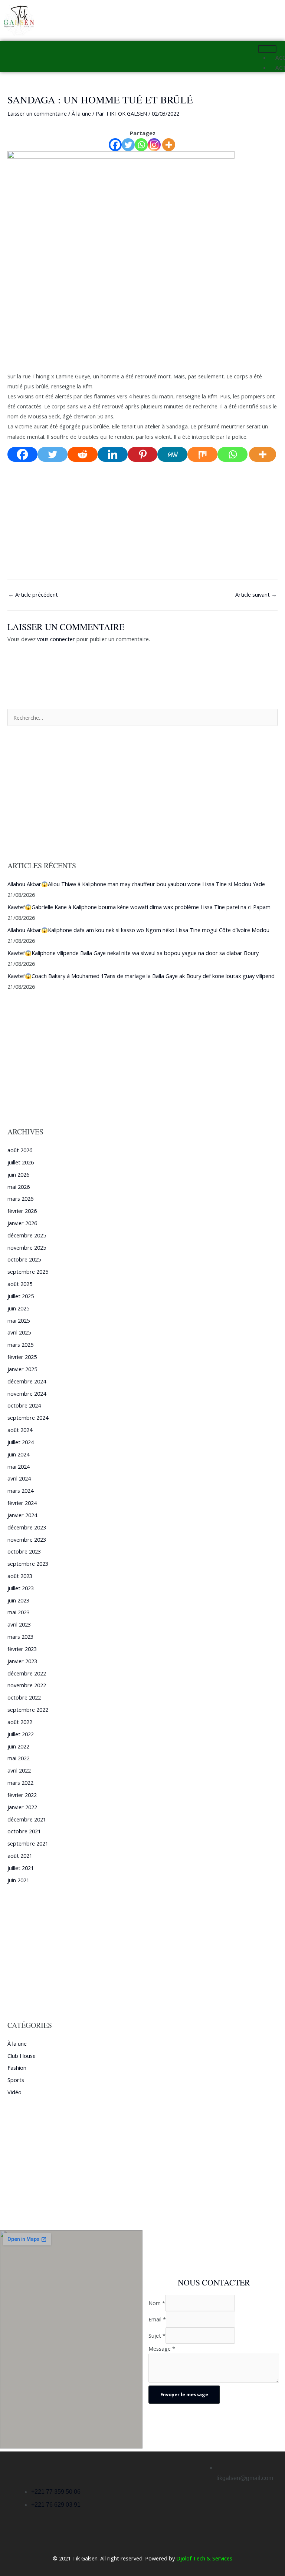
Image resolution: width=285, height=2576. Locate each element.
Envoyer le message (184, 2394)
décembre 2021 (27, 1819)
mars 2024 (20, 1491)
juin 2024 (18, 1454)
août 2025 (20, 1284)
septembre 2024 (28, 1418)
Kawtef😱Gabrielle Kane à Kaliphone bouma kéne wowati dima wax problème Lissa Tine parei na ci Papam (139, 907)
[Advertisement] (142, 316)
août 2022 (20, 1722)
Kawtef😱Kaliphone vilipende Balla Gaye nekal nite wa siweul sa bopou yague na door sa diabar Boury (133, 953)
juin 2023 (18, 1600)
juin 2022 (18, 1746)
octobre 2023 (24, 1551)
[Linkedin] (113, 454)
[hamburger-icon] (267, 49)
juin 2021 (18, 1880)
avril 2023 (19, 1624)
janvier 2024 (22, 1515)
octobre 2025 (24, 1259)
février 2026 (22, 1211)
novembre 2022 (27, 1685)
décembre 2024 (27, 1381)
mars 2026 (20, 1199)
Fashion (17, 2068)
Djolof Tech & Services (204, 2558)
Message (162, 2348)
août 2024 (20, 1430)
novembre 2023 (27, 1539)
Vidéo (14, 2092)
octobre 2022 (24, 1697)
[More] (169, 145)
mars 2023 (20, 1637)
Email (157, 2319)
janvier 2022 (22, 1807)
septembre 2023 (28, 1564)
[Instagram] (154, 145)
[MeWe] (172, 454)
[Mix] (202, 454)
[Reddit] (83, 454)
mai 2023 (19, 1612)
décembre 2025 (27, 1235)
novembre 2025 (27, 1247)
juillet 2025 (21, 1296)
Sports (16, 2080)
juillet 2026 (21, 1162)
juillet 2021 (21, 1868)
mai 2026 (19, 1187)
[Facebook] (115, 145)
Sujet (157, 2335)
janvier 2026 (22, 1223)
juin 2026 (18, 1174)
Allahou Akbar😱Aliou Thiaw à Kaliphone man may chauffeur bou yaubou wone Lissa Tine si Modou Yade (136, 884)
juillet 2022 (21, 1734)
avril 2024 (19, 1478)
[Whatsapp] (141, 145)
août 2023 (20, 1576)
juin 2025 (18, 1308)
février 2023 (22, 1649)
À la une (81, 113)
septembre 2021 (28, 1843)
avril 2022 (19, 1770)
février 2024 (22, 1503)
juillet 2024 (21, 1442)
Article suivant (256, 594)
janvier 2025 (22, 1369)
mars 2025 (20, 1345)
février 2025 (22, 1357)
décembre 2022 (27, 1673)
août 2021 (20, 1856)
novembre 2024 (27, 1393)
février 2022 (22, 1795)
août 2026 (20, 1150)
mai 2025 (19, 1320)
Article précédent (33, 594)
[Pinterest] (143, 454)
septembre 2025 (28, 1272)
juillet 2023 (21, 1588)
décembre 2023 (27, 1527)
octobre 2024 (24, 1405)
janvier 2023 (22, 1661)
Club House (22, 2056)
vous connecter (56, 639)
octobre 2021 (24, 1831)
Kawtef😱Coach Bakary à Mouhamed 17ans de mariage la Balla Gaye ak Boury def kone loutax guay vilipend (141, 976)
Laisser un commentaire (37, 113)
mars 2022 (20, 1783)
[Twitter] (128, 145)
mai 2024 (19, 1466)
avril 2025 (19, 1332)
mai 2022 (19, 1758)
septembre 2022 (28, 1710)
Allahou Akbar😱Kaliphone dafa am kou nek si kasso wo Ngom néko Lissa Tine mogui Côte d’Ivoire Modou (138, 930)
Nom (157, 2303)
